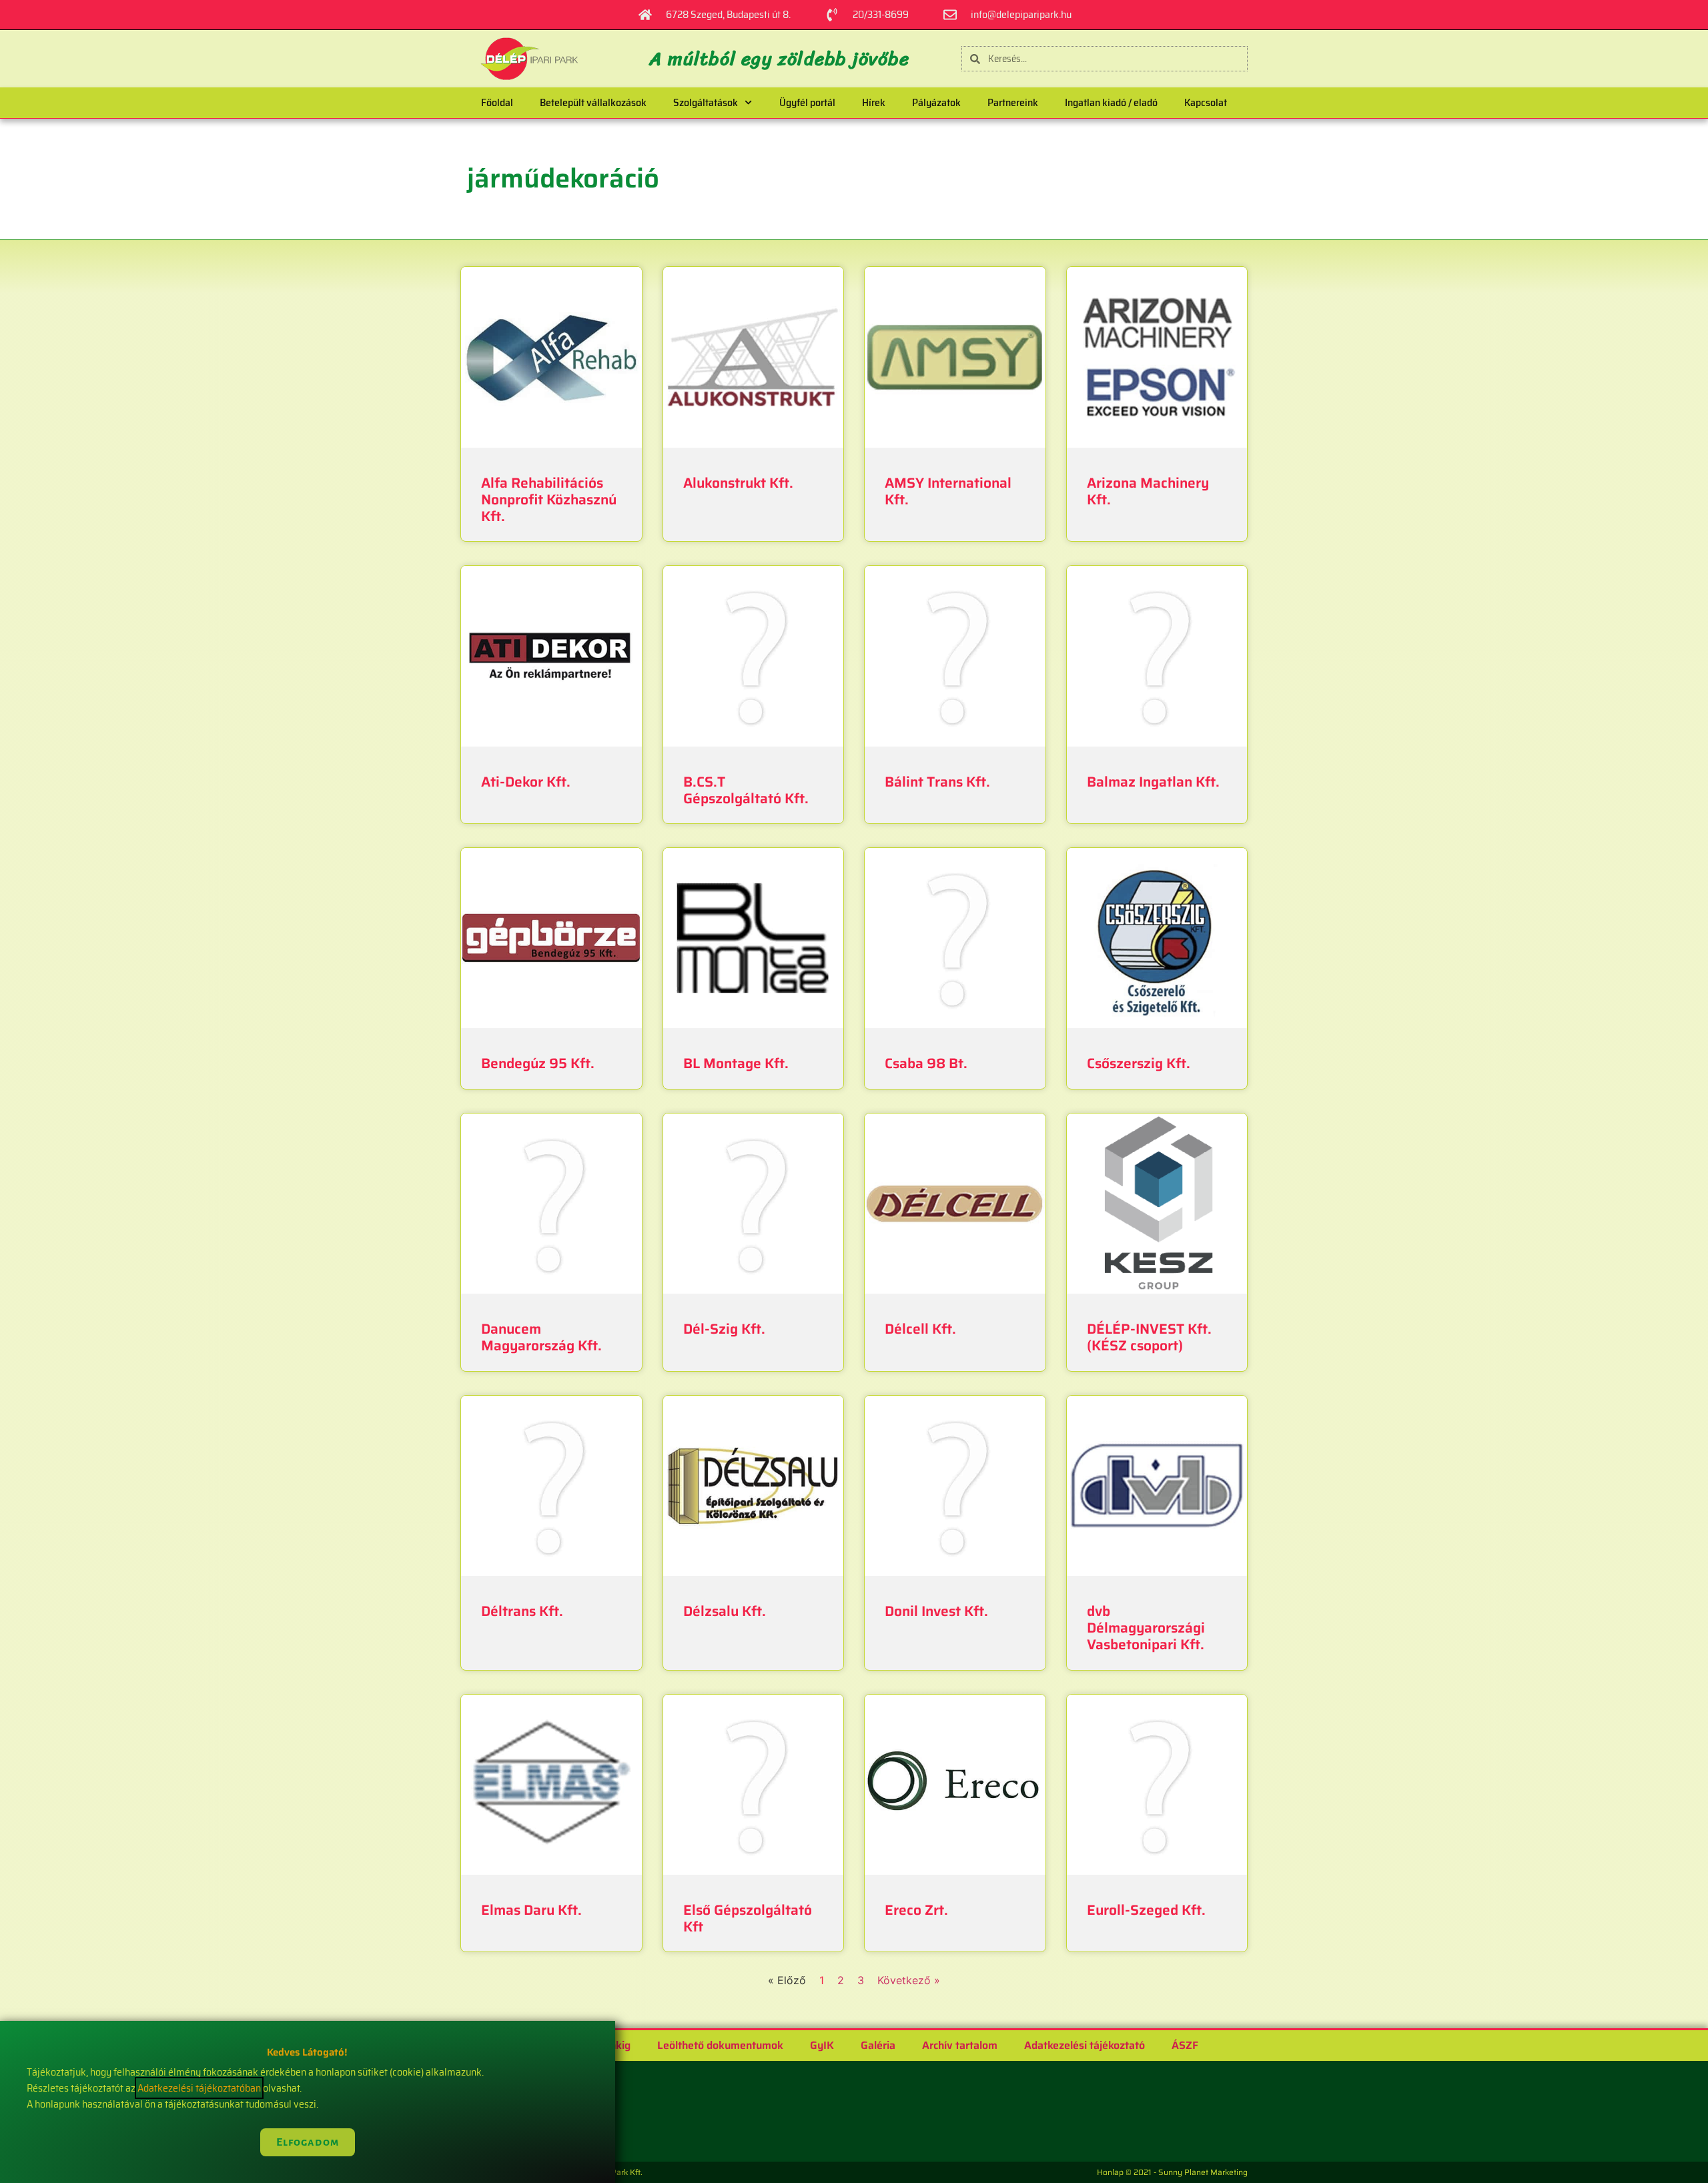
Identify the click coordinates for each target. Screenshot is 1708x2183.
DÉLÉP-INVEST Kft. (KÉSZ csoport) (1149, 1337)
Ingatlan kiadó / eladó (1111, 102)
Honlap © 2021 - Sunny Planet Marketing (1172, 2172)
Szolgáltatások (706, 102)
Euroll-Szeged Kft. (1146, 1910)
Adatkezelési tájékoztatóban (199, 2088)
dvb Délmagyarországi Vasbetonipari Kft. (1146, 1628)
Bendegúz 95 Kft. (538, 1063)
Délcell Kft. (920, 1329)
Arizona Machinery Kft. (1148, 491)
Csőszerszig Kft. (1139, 1063)
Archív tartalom (960, 2045)
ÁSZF (1185, 2045)
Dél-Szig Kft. (724, 1329)
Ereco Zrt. (916, 1910)
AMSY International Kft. (948, 491)
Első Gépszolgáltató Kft (748, 1918)
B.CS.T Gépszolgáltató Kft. (746, 790)
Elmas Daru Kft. (531, 1910)
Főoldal (497, 102)
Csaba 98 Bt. (926, 1063)
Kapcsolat (1206, 102)
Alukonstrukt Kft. (738, 483)
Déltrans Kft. (522, 1611)
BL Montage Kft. (736, 1063)
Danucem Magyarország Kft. (541, 1337)
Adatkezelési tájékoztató (1085, 2045)
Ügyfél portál (807, 102)
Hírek (874, 102)
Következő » (909, 1980)
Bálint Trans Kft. (937, 782)
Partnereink (1013, 102)
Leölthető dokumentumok (720, 2045)
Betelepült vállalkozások (593, 102)
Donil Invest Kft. (936, 1611)
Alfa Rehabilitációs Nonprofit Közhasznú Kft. (549, 499)
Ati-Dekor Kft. (526, 782)
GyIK (822, 2045)
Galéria (878, 2045)
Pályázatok (936, 102)
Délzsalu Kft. (725, 1611)
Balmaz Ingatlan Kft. (1153, 782)
